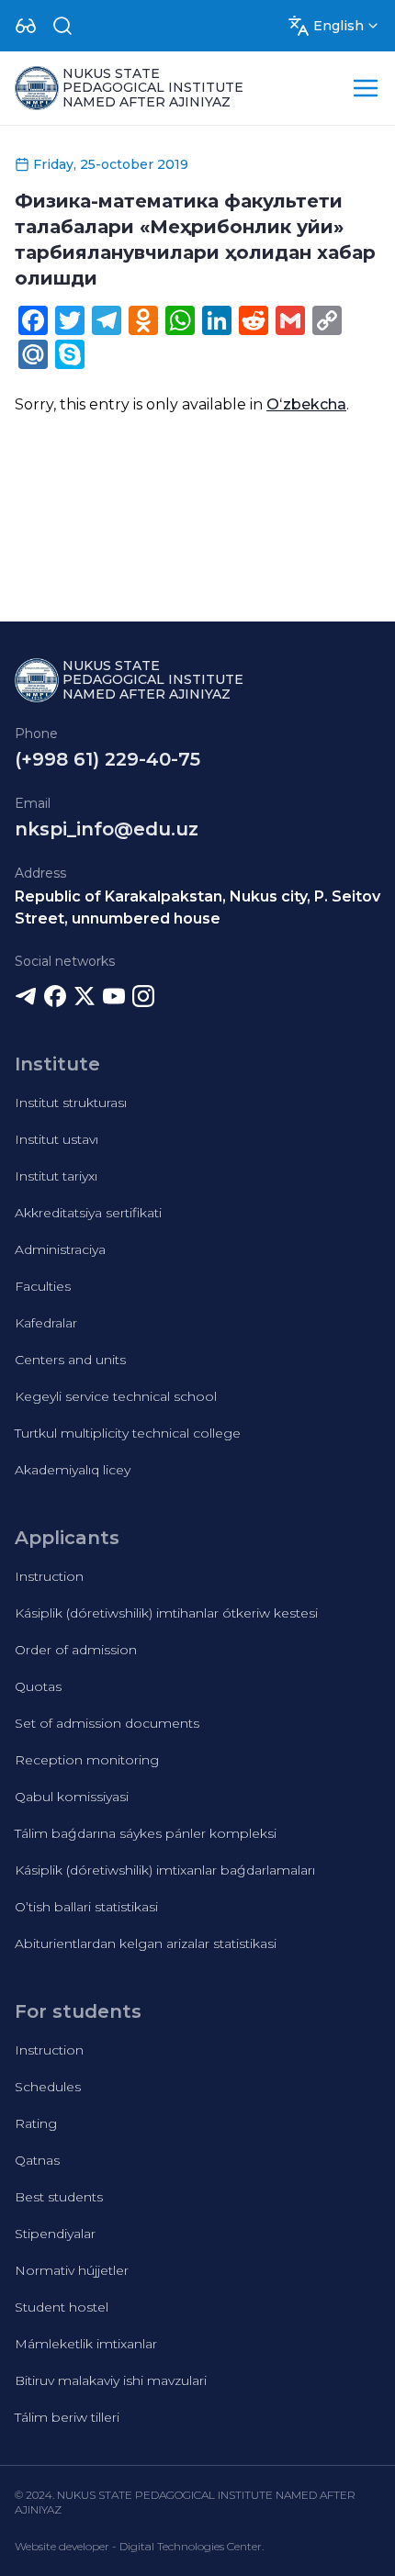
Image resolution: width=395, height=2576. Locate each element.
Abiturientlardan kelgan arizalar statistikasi (146, 1943)
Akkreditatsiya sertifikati (88, 1213)
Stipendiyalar (55, 2234)
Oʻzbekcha (306, 404)
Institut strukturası (71, 1103)
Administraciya (60, 1249)
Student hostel (62, 2307)
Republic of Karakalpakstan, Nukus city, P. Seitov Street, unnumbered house (197, 907)
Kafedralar (46, 1323)
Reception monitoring (87, 1760)
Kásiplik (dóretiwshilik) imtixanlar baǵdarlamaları (165, 1870)
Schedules (48, 2087)
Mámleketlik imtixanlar (86, 2344)
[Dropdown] (26, 26)
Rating (36, 2123)
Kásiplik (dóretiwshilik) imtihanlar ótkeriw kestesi (166, 1613)
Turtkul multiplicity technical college (128, 1433)
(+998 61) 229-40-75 (107, 759)
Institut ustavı (56, 1139)
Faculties (43, 1286)
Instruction (49, 1576)
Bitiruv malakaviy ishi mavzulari (111, 2380)
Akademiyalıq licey (73, 1470)
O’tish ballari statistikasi (86, 1907)
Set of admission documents (107, 1723)
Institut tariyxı (56, 1176)
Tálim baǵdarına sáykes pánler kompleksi (146, 1833)
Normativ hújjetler (72, 2270)
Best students (59, 2197)
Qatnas (37, 2160)
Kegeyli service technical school (116, 1396)
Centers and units (70, 1360)
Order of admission (76, 1650)
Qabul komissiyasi (72, 1797)
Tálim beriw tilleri (67, 2417)
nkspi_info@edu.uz (107, 829)
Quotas (38, 1686)
